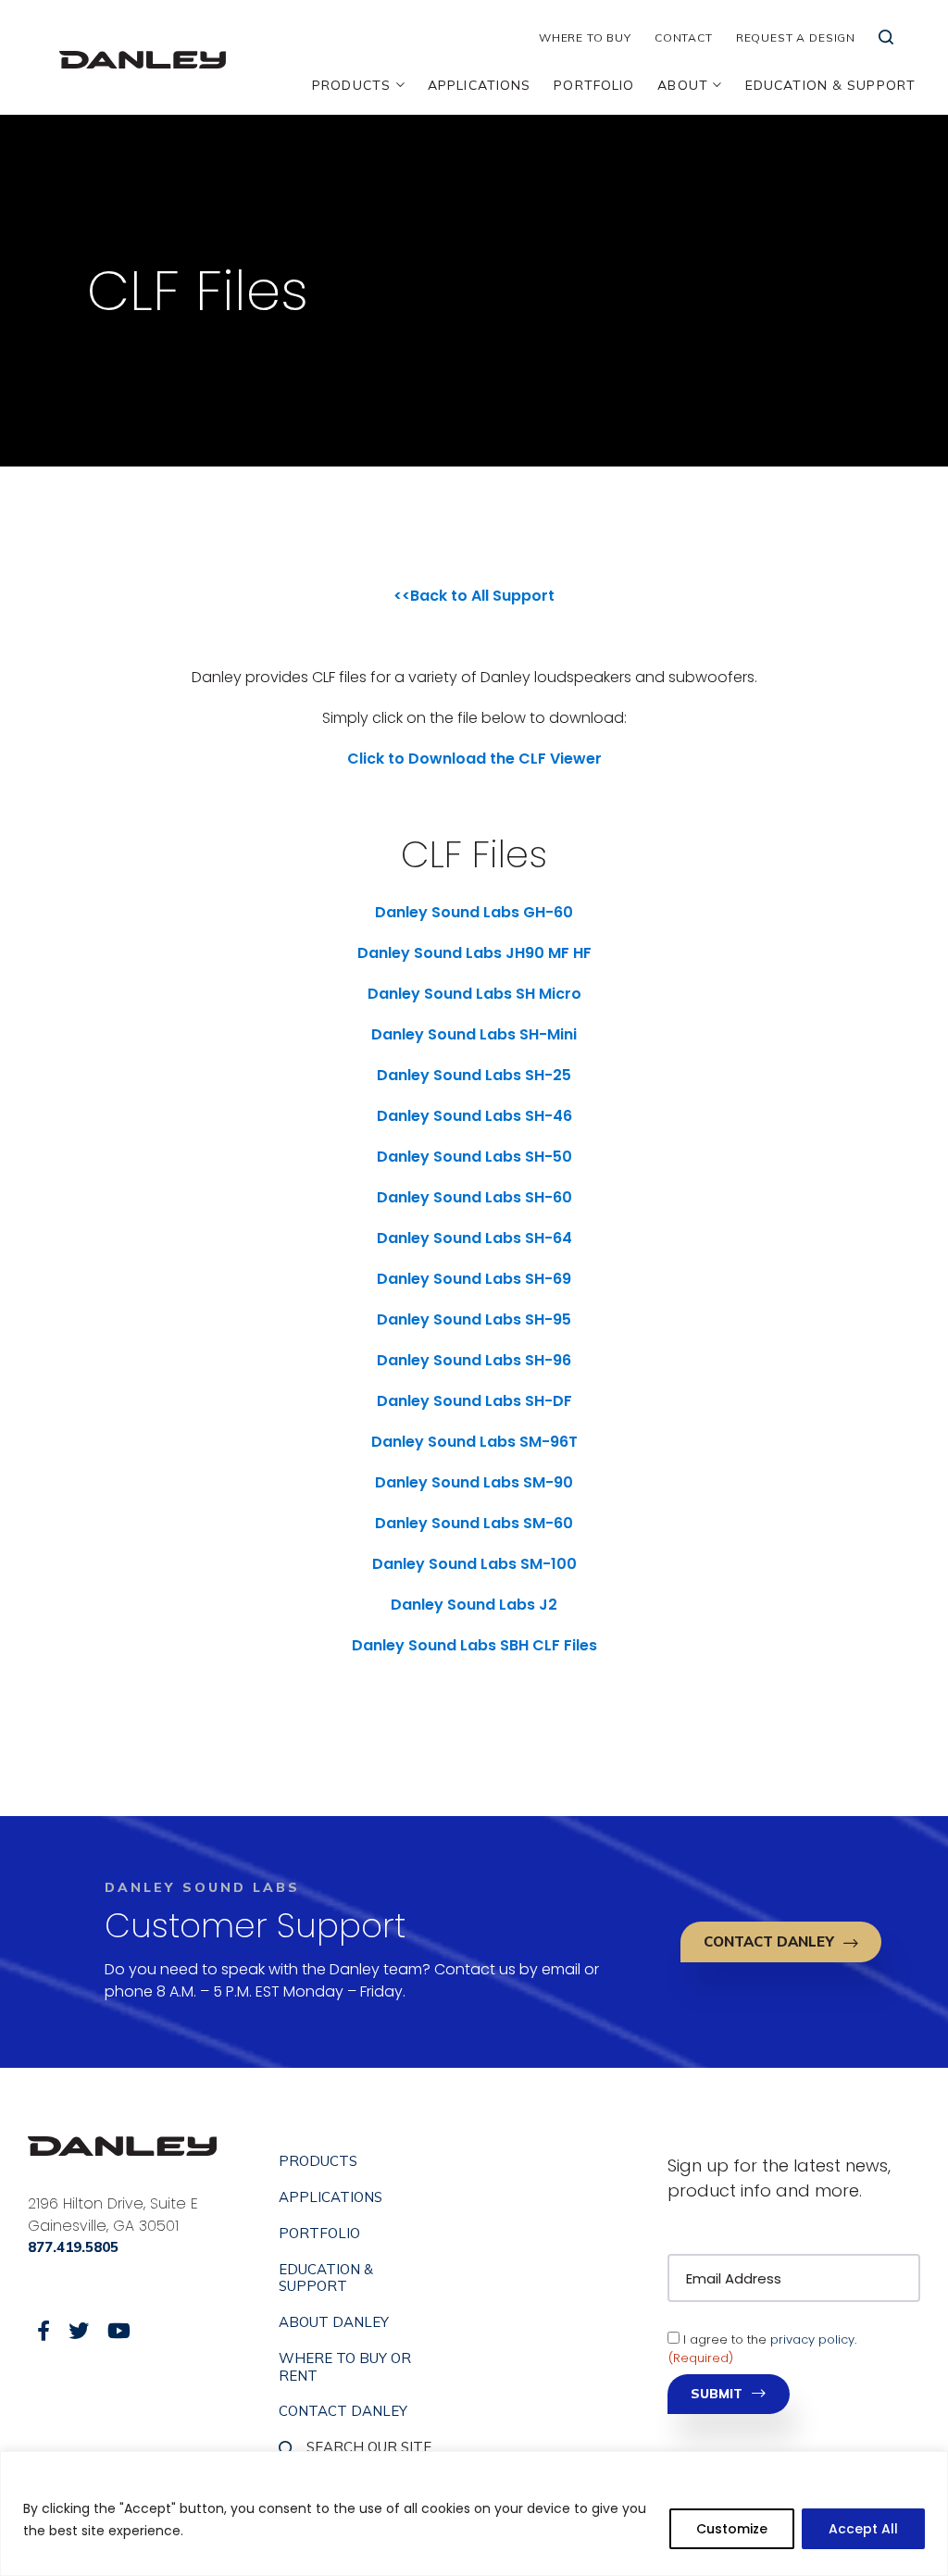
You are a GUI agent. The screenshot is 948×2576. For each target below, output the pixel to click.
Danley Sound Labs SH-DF (474, 1401)
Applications (479, 85)
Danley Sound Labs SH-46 (474, 1116)
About (683, 85)
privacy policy (812, 2340)
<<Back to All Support (474, 596)
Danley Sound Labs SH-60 (474, 1197)
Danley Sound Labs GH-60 (474, 912)
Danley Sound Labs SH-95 (474, 1319)
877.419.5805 (73, 2247)
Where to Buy (585, 37)
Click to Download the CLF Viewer (474, 759)
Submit (717, 2394)
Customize (732, 2529)
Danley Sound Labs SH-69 (474, 1279)
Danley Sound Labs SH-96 (474, 1360)
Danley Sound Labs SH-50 (474, 1157)
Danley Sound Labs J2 (474, 1605)
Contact (684, 37)
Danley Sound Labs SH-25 (474, 1075)
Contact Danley (769, 1941)
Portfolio (594, 85)
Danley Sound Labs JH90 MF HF (474, 953)
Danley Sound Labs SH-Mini (474, 1034)
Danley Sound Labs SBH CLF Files (474, 1645)
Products (351, 85)
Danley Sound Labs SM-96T (474, 1442)
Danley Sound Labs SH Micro (474, 994)
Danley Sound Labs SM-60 (474, 1523)
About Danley (334, 2322)
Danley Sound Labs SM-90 (474, 1482)
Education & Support (830, 85)
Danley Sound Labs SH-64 (474, 1238)
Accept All (863, 2529)
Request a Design (796, 37)
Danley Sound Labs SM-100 (474, 1564)
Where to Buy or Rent (345, 2367)
